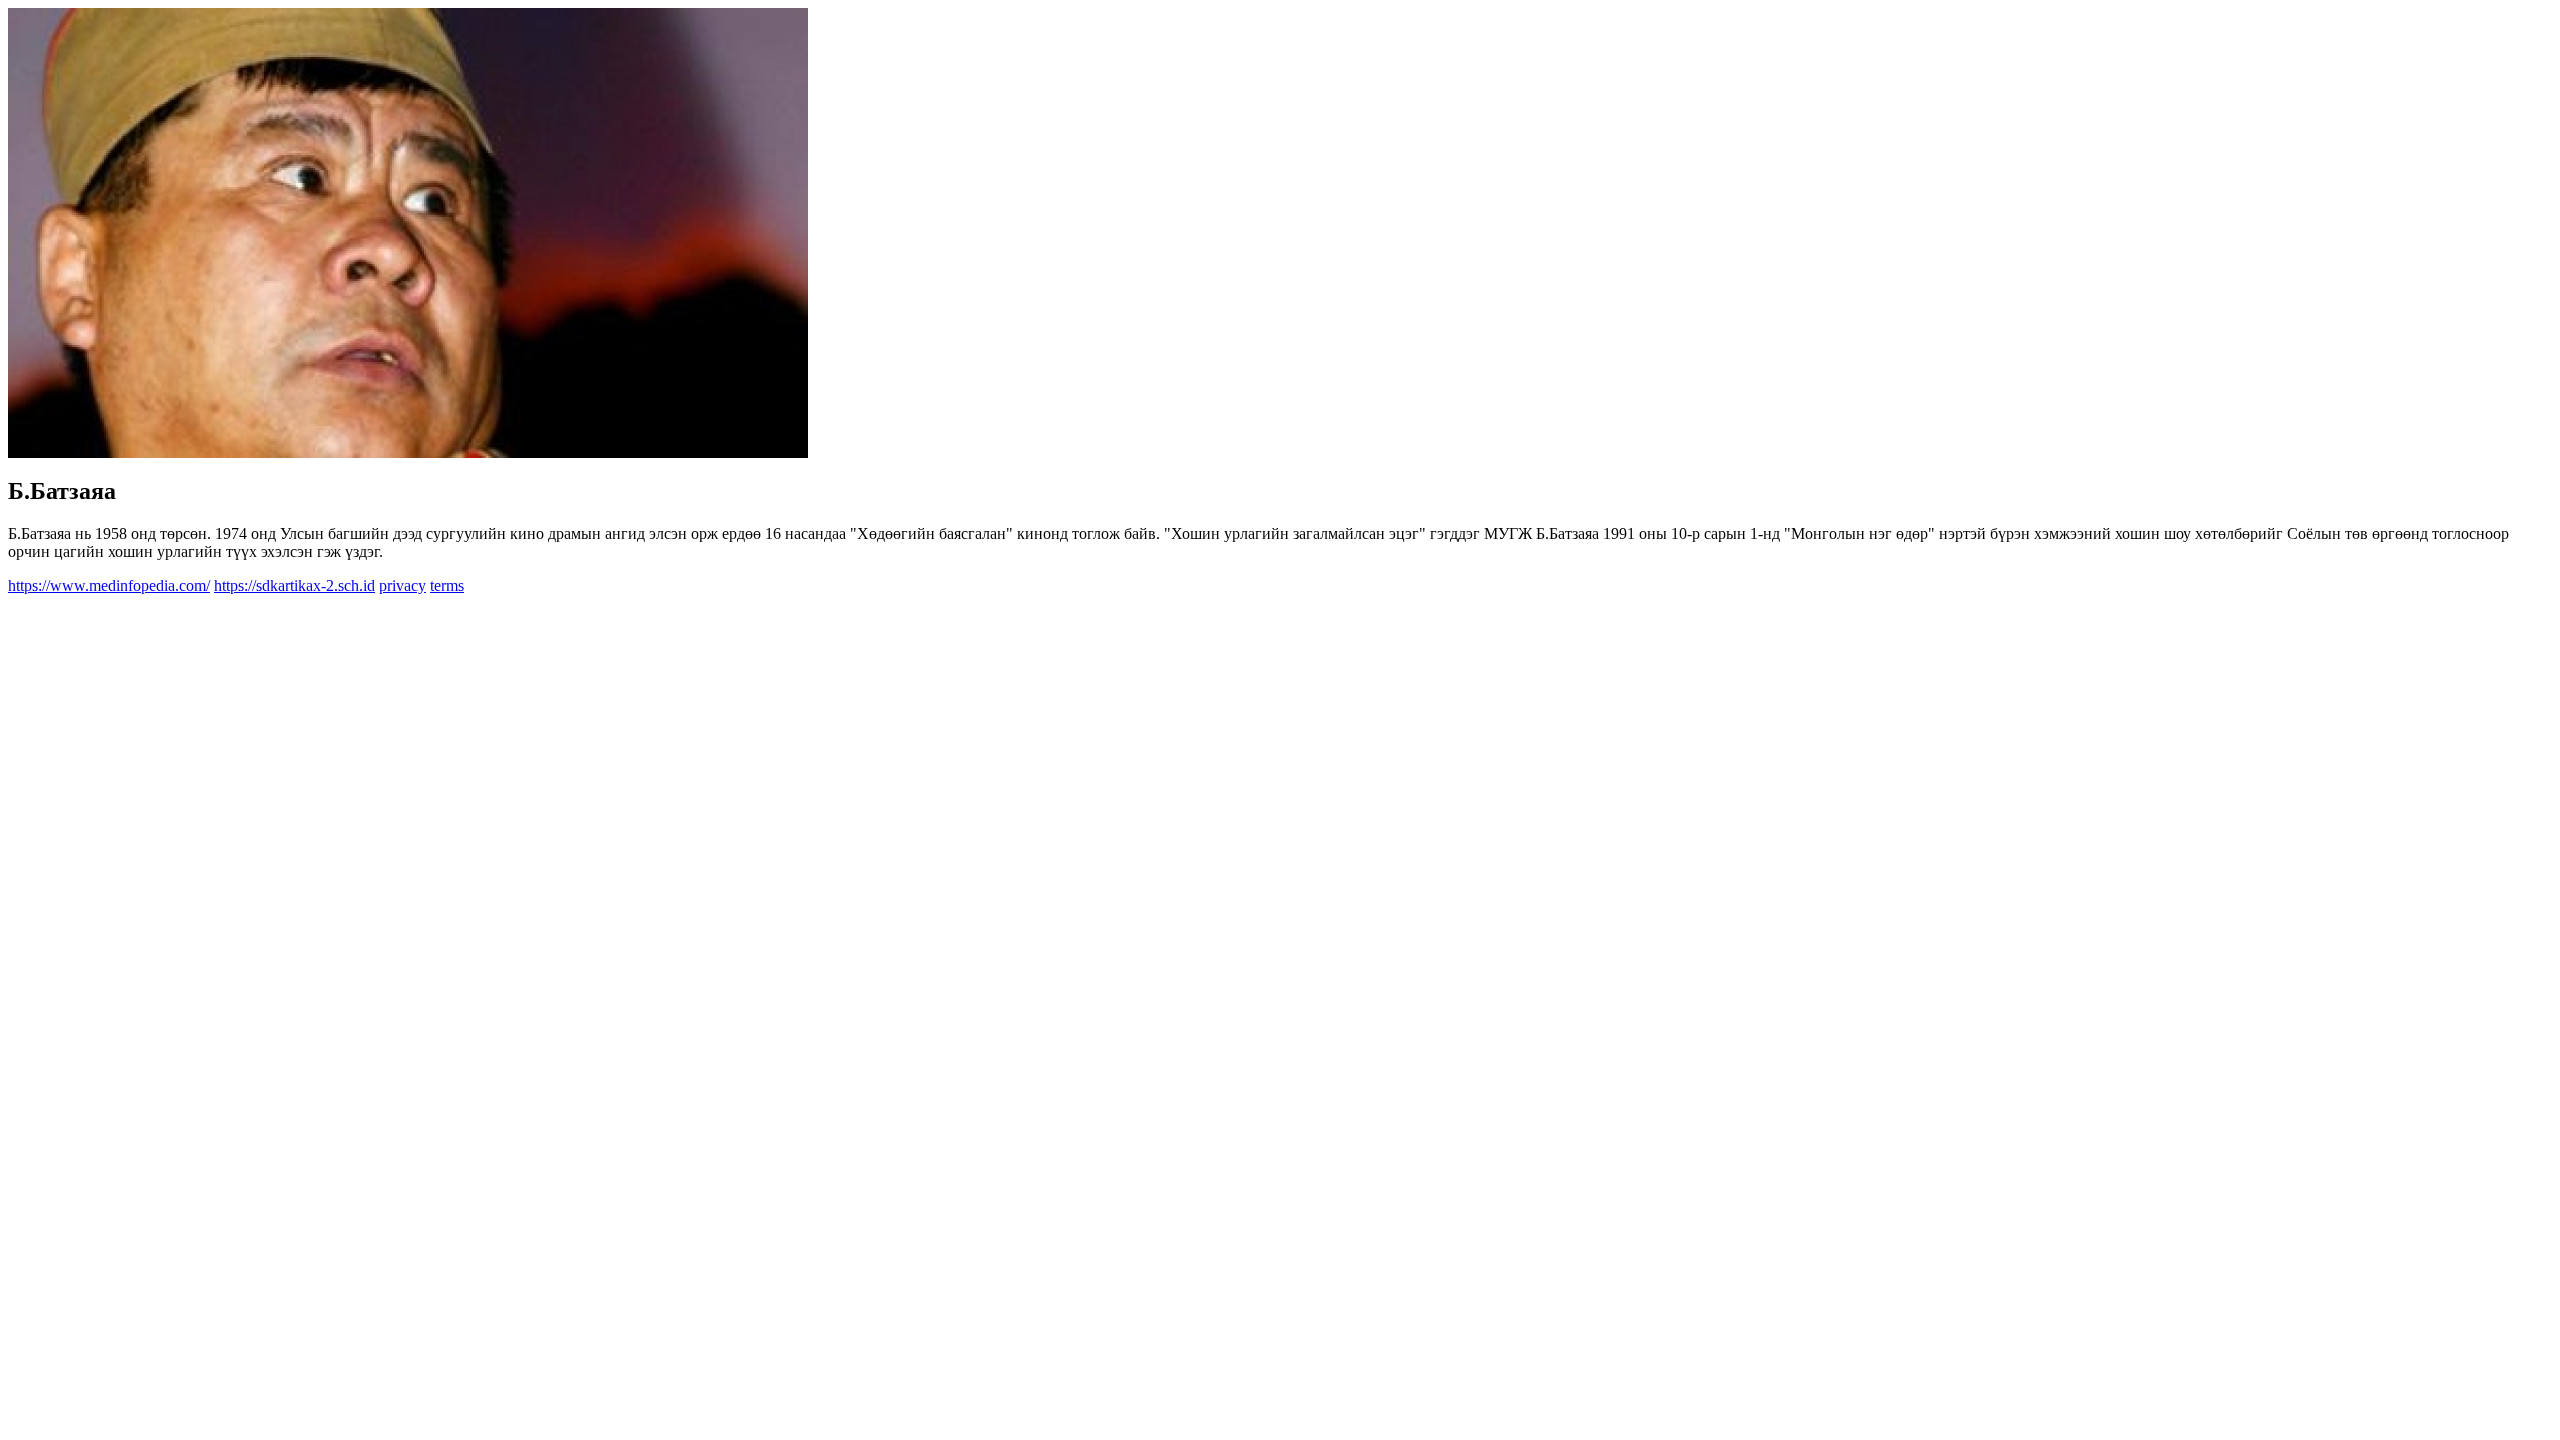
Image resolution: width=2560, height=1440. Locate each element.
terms (447, 585)
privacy (402, 585)
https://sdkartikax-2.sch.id (294, 585)
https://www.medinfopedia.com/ (109, 585)
